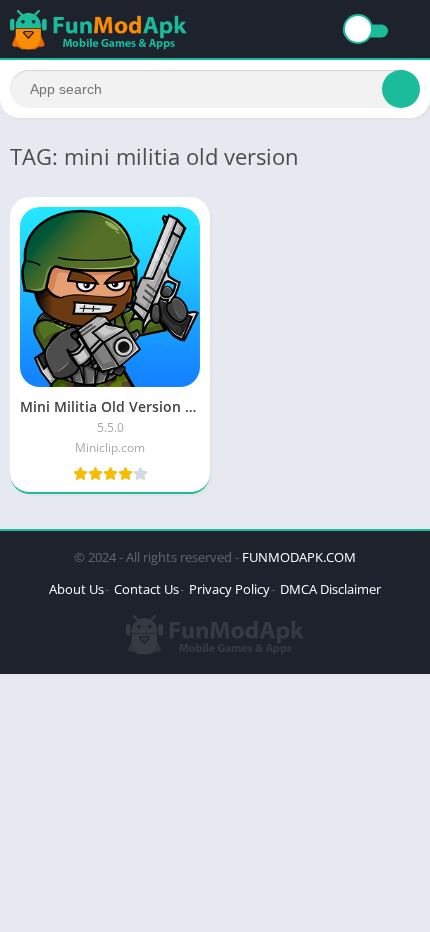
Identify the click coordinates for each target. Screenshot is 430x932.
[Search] (401, 89)
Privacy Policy (229, 589)
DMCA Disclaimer (330, 589)
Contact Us (146, 589)
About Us (76, 589)
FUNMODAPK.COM (299, 557)
